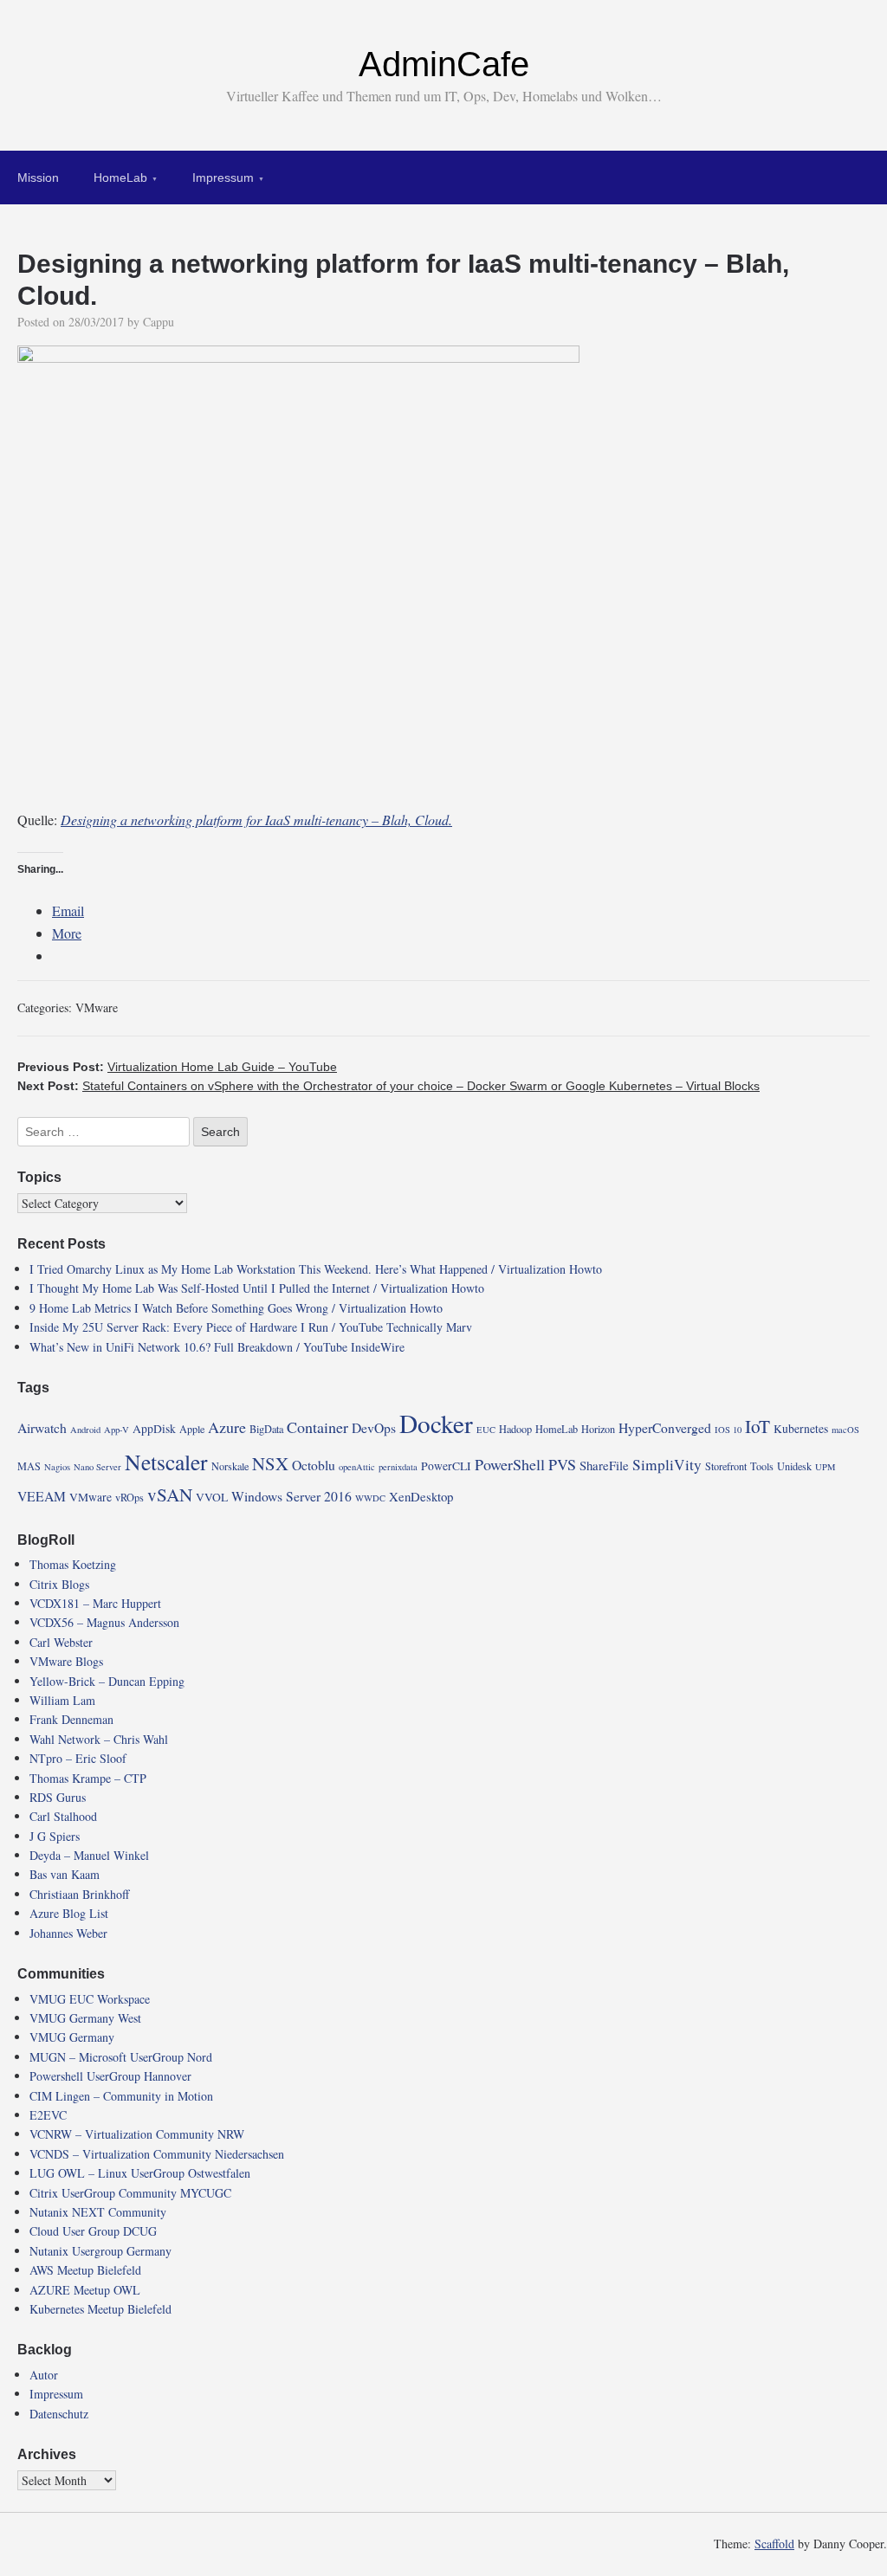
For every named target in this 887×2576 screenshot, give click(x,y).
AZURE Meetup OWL (85, 2290)
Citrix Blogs (59, 1584)
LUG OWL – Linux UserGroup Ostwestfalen (140, 2173)
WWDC (370, 1498)
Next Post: (388, 1086)
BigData (266, 1429)
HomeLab (120, 178)
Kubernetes (801, 1429)
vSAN (170, 1495)
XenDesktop (421, 1496)
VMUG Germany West (85, 2018)
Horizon (598, 1429)
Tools (762, 1466)
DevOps (374, 1427)
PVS (562, 1464)
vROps (129, 1497)
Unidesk (794, 1466)
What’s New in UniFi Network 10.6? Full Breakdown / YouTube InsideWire (217, 1347)
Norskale (230, 1466)
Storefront (726, 1466)
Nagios (57, 1467)
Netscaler (166, 1462)
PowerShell (510, 1464)
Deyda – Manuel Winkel (89, 1855)
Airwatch (42, 1427)
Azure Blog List (69, 1913)
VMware (97, 1007)
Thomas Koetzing (73, 1564)
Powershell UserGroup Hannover (110, 2076)
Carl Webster (61, 1642)
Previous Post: (177, 1067)
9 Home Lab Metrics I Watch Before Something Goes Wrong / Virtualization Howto (236, 1308)
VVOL (212, 1497)
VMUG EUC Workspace (90, 1999)
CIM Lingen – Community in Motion (121, 2096)
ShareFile (604, 1465)
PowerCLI (446, 1466)
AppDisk (154, 1429)
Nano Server (97, 1467)
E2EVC (48, 2115)
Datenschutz (59, 2414)
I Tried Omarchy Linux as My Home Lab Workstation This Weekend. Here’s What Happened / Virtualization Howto (316, 1269)
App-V (117, 1430)
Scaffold (774, 2544)
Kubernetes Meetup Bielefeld (100, 2309)
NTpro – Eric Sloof (78, 1758)
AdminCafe (444, 64)
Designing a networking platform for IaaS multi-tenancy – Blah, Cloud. (256, 820)
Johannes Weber (68, 1933)
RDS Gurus (58, 1797)
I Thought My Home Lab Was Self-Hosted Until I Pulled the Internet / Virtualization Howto (257, 1288)
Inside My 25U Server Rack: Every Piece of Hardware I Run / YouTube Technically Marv (251, 1327)
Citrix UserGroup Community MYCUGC (130, 2193)
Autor (44, 2375)
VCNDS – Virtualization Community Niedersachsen (157, 2154)
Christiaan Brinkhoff (79, 1894)
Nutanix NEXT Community (98, 2212)
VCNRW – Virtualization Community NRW (137, 2134)
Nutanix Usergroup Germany (100, 2251)
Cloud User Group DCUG (93, 2231)
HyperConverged (665, 1427)
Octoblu (314, 1465)
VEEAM (42, 1496)
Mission (38, 178)
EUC (486, 1430)
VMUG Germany (72, 2037)
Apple (192, 1429)
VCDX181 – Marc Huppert (95, 1603)
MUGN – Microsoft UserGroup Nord (121, 2057)
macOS (845, 1430)
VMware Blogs (66, 1661)
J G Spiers (55, 1836)
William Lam (62, 1700)
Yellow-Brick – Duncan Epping (107, 1681)
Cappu (159, 322)
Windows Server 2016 (291, 1496)
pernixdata (398, 1467)
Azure (227, 1427)
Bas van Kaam (65, 1874)
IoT (758, 1426)
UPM (825, 1467)
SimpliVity (667, 1465)
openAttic (357, 1467)
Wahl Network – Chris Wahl (99, 1739)
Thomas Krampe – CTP (88, 1778)
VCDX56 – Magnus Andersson (104, 1622)
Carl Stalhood (63, 1816)
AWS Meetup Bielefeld (85, 2270)
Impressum (223, 178)
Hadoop (515, 1429)
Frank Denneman (71, 1719)
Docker (436, 1423)
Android (85, 1430)
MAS (29, 1466)
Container (317, 1427)
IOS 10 (728, 1430)
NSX (270, 1463)
